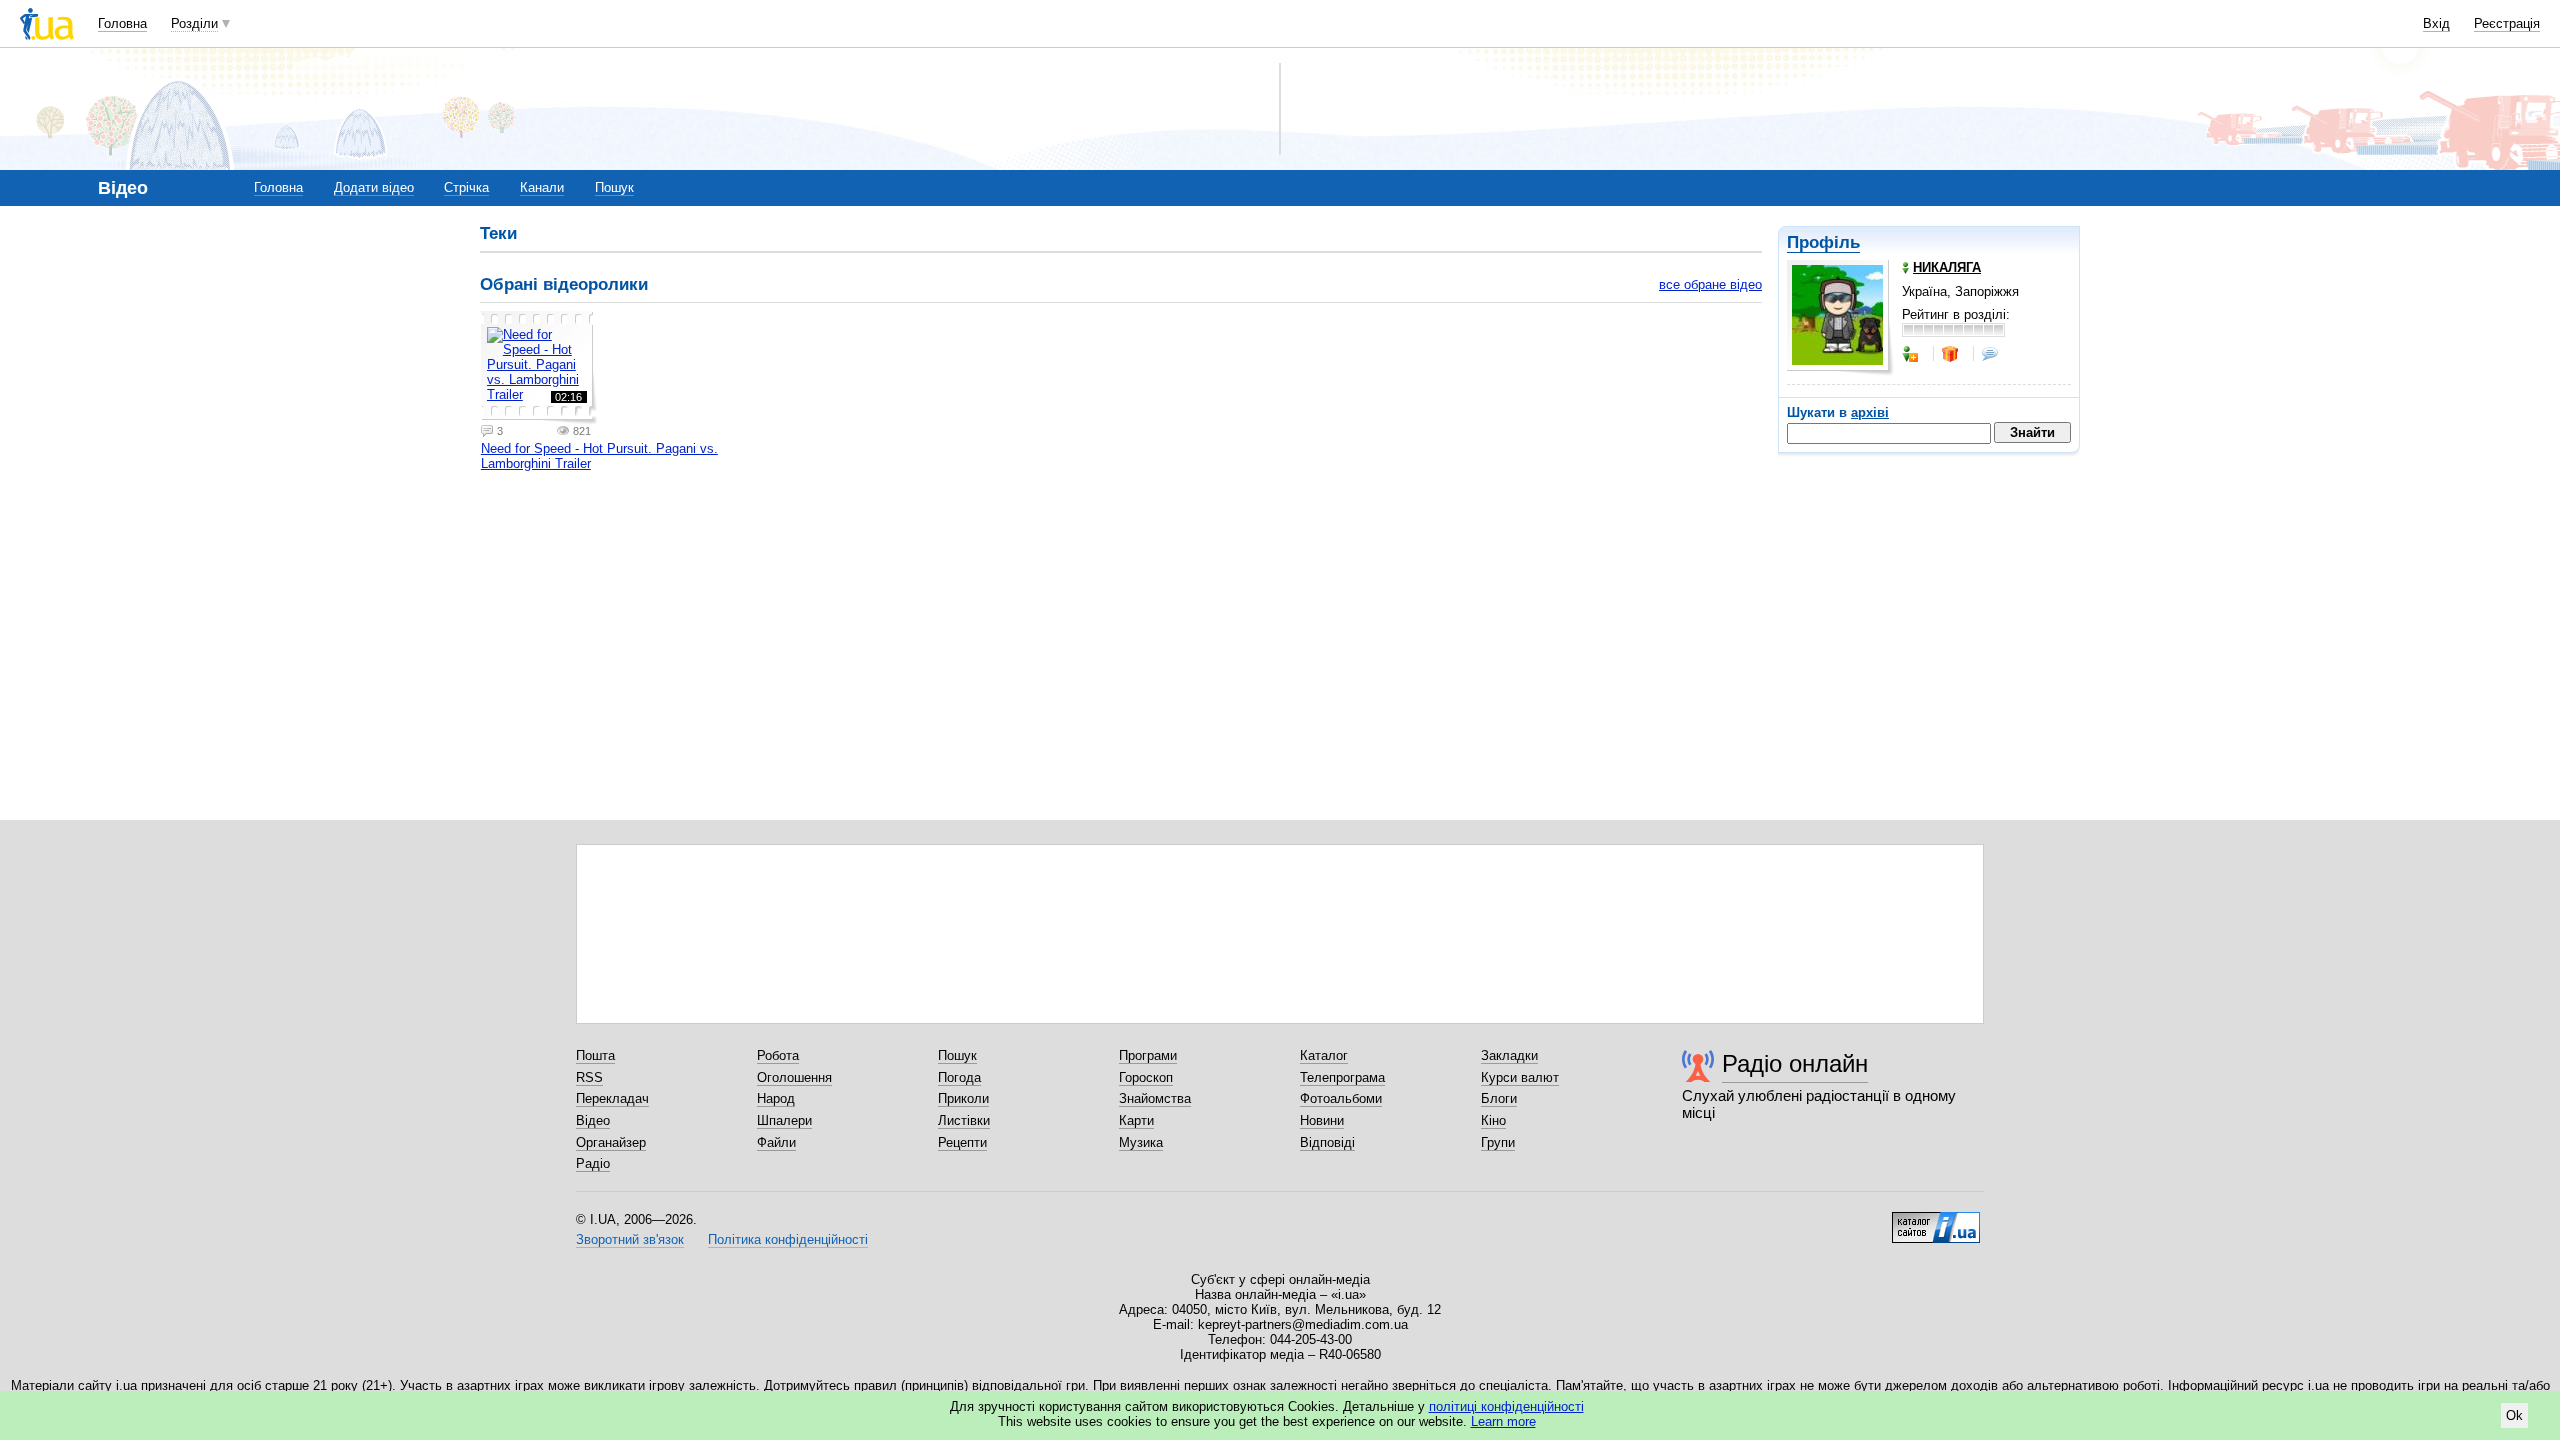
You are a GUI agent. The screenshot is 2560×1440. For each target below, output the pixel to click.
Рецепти (962, 1142)
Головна (122, 23)
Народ (776, 1098)
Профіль (1823, 242)
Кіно (1493, 1120)
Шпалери (784, 1120)
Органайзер (611, 1142)
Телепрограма (1342, 1077)
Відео (593, 1120)
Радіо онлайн (1795, 1063)
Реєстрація (2507, 23)
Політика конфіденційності (788, 1239)
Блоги (1499, 1098)
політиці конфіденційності (1506, 1406)
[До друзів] (1912, 354)
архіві (1870, 412)
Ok (2514, 1415)
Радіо (593, 1163)
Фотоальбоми (1341, 1098)
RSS (589, 1077)
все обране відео (1710, 284)
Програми (1148, 1055)
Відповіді (1327, 1142)
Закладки (1509, 1055)
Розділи (194, 23)
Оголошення (794, 1077)
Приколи (963, 1098)
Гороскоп (1146, 1077)
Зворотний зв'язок (630, 1239)
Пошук (614, 187)
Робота (778, 1055)
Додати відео (374, 187)
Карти (1136, 1120)
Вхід (2436, 23)
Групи (1498, 1142)
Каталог (1324, 1055)
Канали (542, 187)
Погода (959, 1077)
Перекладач (612, 1098)
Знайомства (1155, 1098)
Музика (1141, 1142)
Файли (776, 1142)
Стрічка (466, 187)
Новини (1322, 1120)
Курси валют (1520, 1077)
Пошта (595, 1055)
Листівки (964, 1120)
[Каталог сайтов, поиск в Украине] (1936, 1220)
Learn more (1503, 1421)
